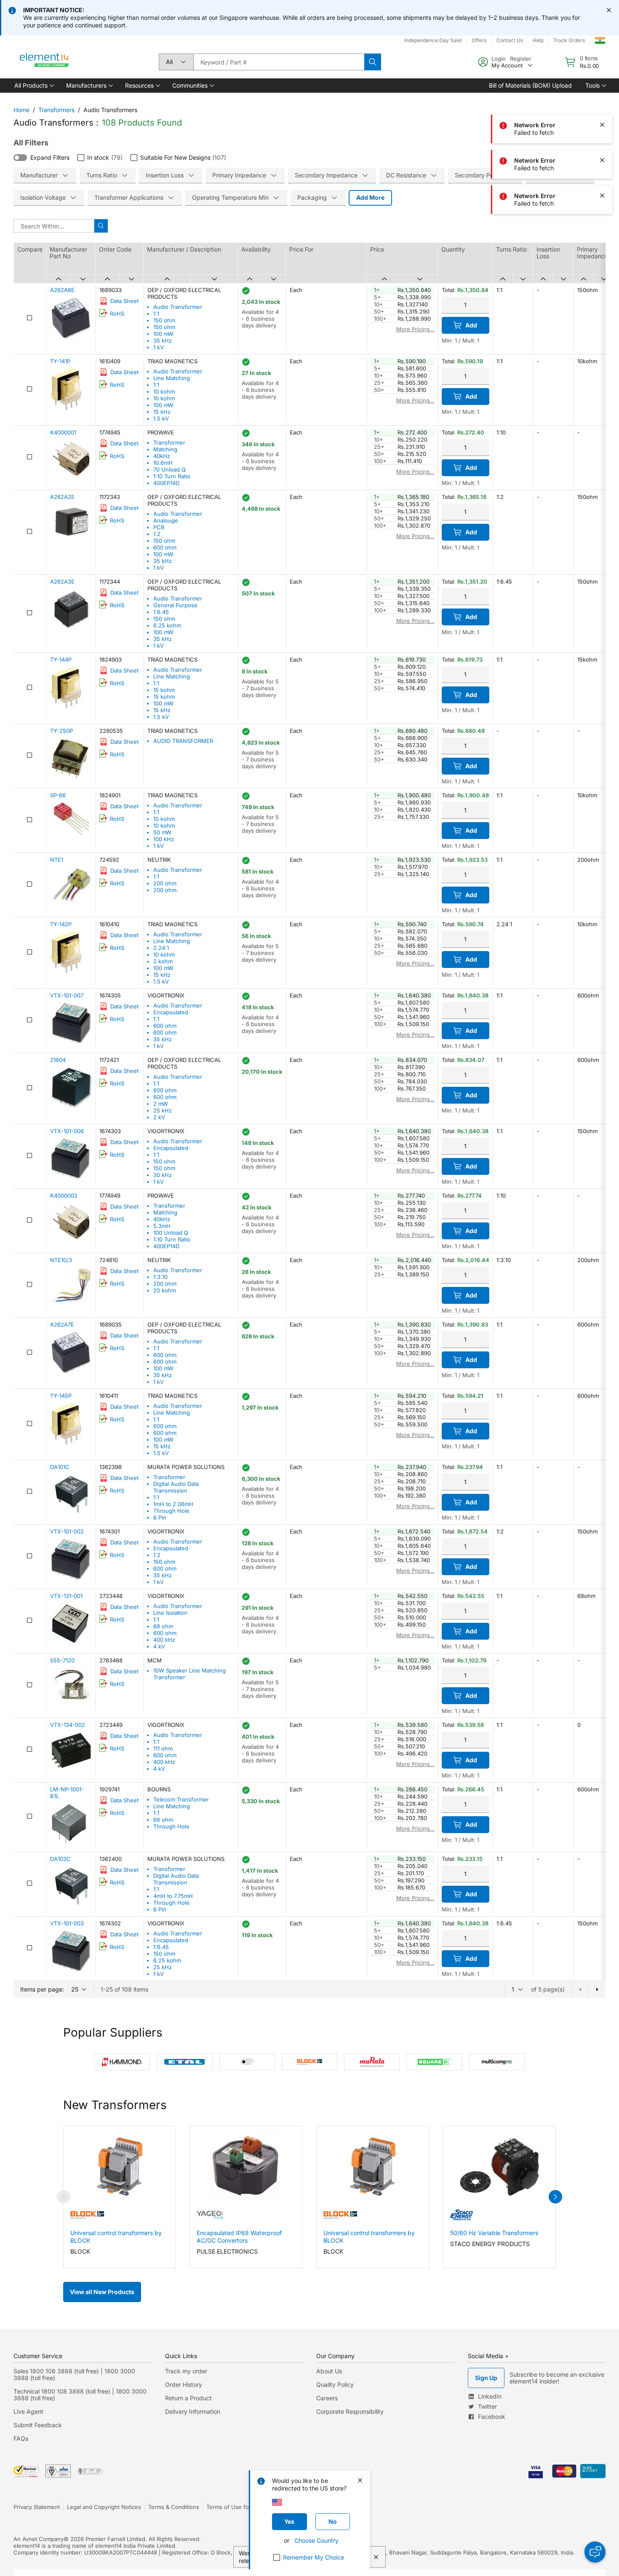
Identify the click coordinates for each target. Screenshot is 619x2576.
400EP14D (166, 483)
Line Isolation (170, 1613)
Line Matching (172, 378)
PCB (159, 527)
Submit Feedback (38, 2425)
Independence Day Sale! (433, 40)
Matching (165, 449)
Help (538, 40)
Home (21, 110)
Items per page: (42, 1989)
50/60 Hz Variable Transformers (494, 2233)
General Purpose (175, 605)
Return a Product (188, 2398)
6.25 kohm (167, 625)
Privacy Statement (37, 2507)
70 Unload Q (169, 469)
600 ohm (165, 547)
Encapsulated (171, 1012)
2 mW (161, 1104)
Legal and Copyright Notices (104, 2507)
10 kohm (164, 391)
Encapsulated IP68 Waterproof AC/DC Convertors (239, 2237)
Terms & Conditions (174, 2507)
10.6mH (163, 463)
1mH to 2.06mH (173, 1504)
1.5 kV (161, 418)
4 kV (159, 1646)
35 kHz (163, 340)
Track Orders (569, 40)
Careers (327, 2398)
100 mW (163, 334)
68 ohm (163, 1626)
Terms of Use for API (234, 2507)
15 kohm (164, 690)
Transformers (56, 110)
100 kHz (164, 839)
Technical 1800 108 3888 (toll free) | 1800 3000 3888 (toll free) (80, 2395)
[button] (33, 86)
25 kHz (163, 1110)
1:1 (156, 314)
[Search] (373, 62)
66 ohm (163, 1820)
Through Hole (171, 1511)
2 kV (159, 1117)
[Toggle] (20, 158)
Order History (184, 2384)
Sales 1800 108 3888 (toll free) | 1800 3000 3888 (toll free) (74, 2374)
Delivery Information (193, 2411)
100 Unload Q (171, 1233)
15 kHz (162, 412)
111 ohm (163, 1748)
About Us (329, 2371)
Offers (479, 40)
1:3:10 (160, 1277)
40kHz (162, 456)
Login (499, 59)
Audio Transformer (178, 307)
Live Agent (28, 2411)
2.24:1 (161, 948)
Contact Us (510, 40)
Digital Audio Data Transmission (176, 1487)
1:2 (157, 534)
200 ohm (165, 883)
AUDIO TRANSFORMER (183, 741)
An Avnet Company (39, 2539)
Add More (370, 197)
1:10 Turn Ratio (172, 476)
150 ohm (164, 320)
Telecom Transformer (181, 1799)
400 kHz (164, 1640)
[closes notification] (609, 10)
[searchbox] (279, 62)
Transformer (169, 442)
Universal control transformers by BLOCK (116, 2237)
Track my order (186, 2371)
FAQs (21, 2438)
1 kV (159, 347)
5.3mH (162, 1226)
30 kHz (163, 1175)
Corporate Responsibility (350, 2411)
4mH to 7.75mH (173, 1896)
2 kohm (163, 961)
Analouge (166, 520)
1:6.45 (161, 612)
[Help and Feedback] (595, 2552)
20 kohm (165, 1290)
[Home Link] (45, 62)
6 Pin (160, 1517)
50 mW (162, 832)
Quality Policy (335, 2384)
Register (521, 59)
